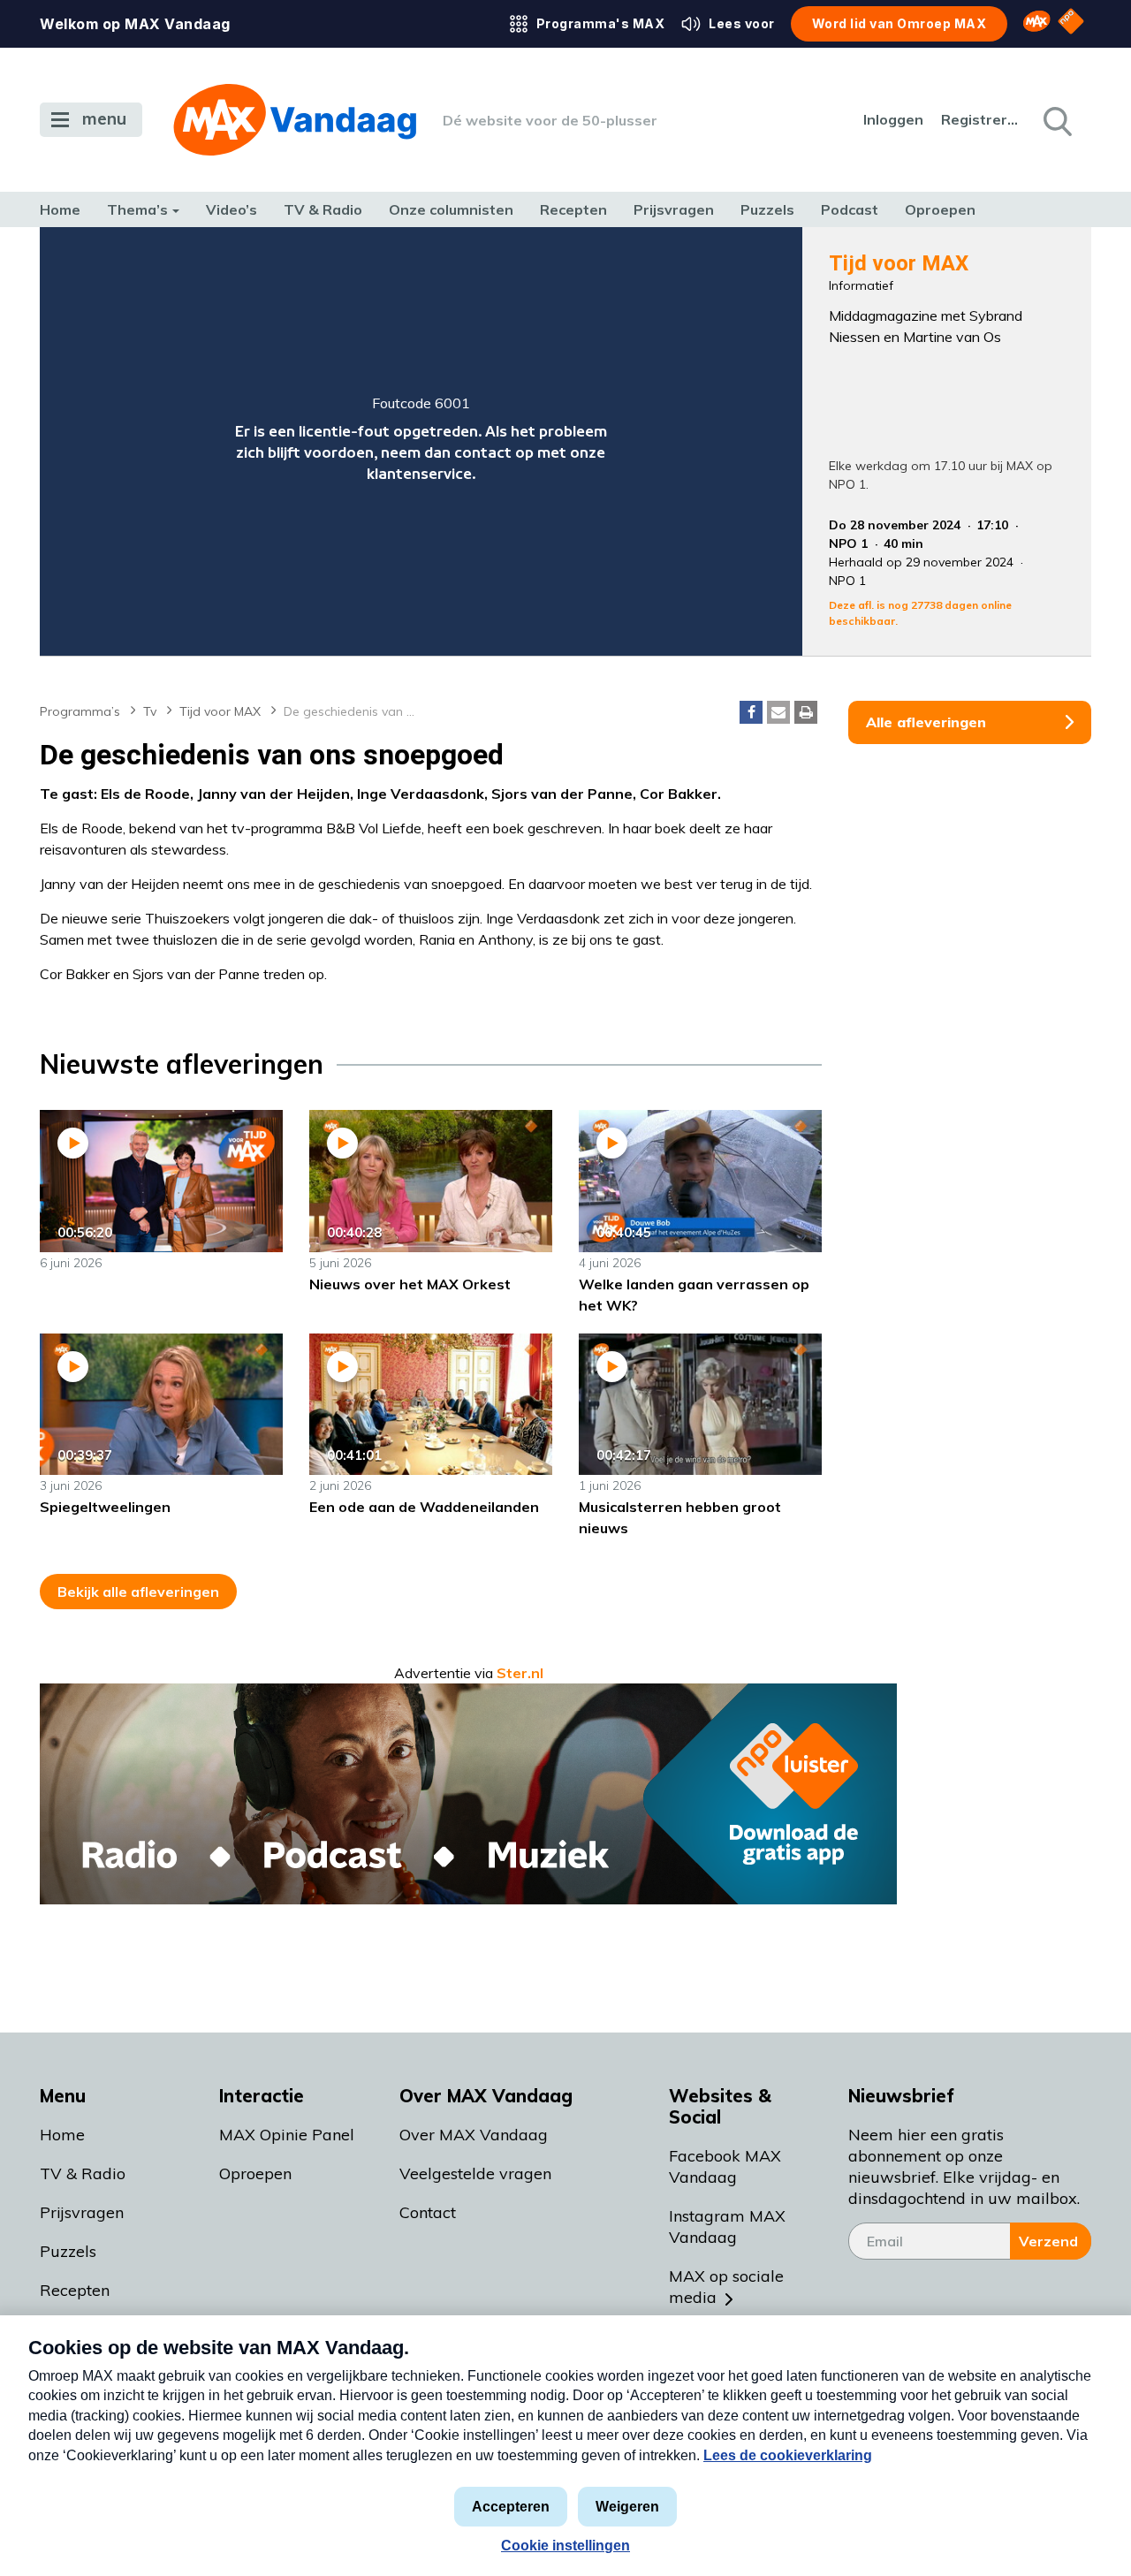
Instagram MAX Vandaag (727, 2226)
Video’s (232, 209)
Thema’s (137, 209)
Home (60, 209)
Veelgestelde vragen (475, 2173)
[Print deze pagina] (806, 712)
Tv (150, 711)
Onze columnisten (451, 209)
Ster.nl (520, 1673)
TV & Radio (323, 209)
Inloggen (893, 119)
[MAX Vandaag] (295, 120)
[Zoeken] (1056, 120)
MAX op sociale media (726, 2287)
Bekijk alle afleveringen (138, 1592)
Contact (428, 2212)
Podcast (850, 209)
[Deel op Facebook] (751, 712)
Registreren (981, 119)
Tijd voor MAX (220, 711)
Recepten (573, 209)
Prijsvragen (674, 209)
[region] (421, 441)
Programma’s (80, 711)
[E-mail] (778, 712)
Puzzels (767, 209)
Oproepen (940, 209)
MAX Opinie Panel (287, 2135)
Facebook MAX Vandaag (725, 2166)
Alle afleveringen (926, 722)
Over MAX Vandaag (474, 2135)
